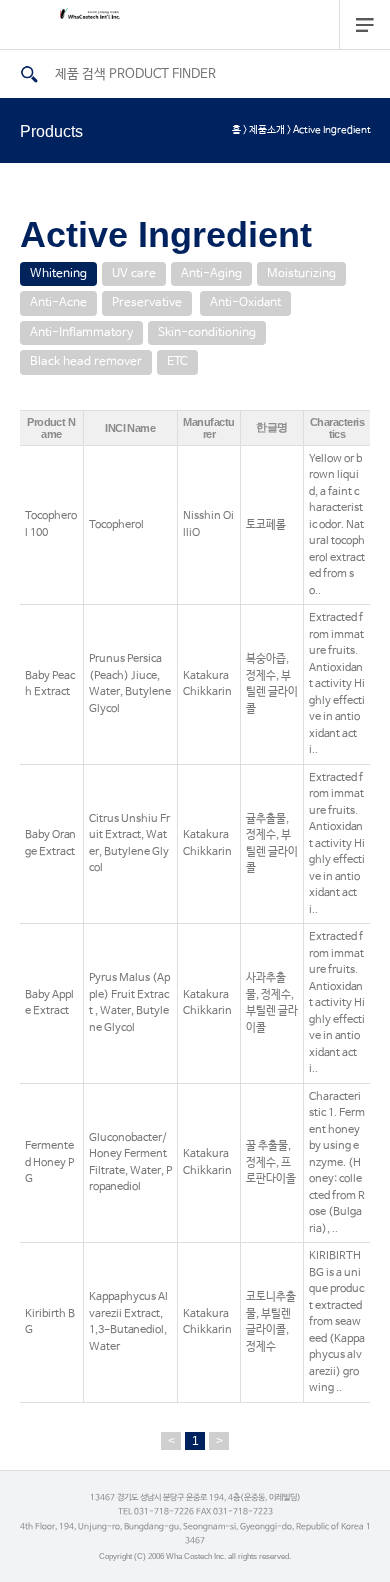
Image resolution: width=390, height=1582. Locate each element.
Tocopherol (116, 525)
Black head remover (86, 362)
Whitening (58, 274)
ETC (177, 362)
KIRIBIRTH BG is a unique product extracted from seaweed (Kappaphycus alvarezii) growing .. (337, 1322)
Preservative (147, 303)
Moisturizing (301, 274)
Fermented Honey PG (49, 1162)
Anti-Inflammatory (81, 333)
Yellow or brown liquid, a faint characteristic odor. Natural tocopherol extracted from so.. (337, 525)
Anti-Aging (211, 274)
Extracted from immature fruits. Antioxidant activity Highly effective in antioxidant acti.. (337, 684)
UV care (134, 274)
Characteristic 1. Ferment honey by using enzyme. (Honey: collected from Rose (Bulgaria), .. (337, 1163)
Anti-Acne (58, 303)
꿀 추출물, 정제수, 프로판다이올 (271, 1162)
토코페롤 (266, 525)
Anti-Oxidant (245, 303)
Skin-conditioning (207, 333)
